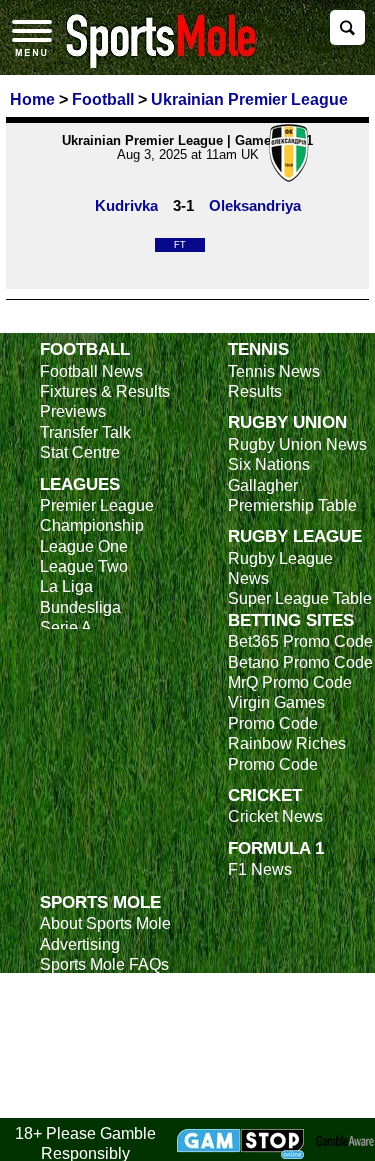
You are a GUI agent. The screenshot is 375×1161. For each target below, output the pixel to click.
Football (85, 349)
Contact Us (79, 1005)
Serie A (66, 627)
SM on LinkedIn (95, 1086)
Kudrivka (126, 205)
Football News (91, 371)
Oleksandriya (255, 205)
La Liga (66, 586)
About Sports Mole (105, 923)
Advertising (80, 944)
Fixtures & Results (105, 391)
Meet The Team (95, 984)
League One (84, 546)
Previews (73, 411)
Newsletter (78, 1025)
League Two (84, 566)
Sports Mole (100, 902)
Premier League (97, 505)
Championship (92, 525)
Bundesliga (80, 607)
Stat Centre (80, 452)
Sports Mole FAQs (104, 964)
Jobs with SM (87, 1056)
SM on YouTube (97, 1106)
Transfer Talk (85, 432)
